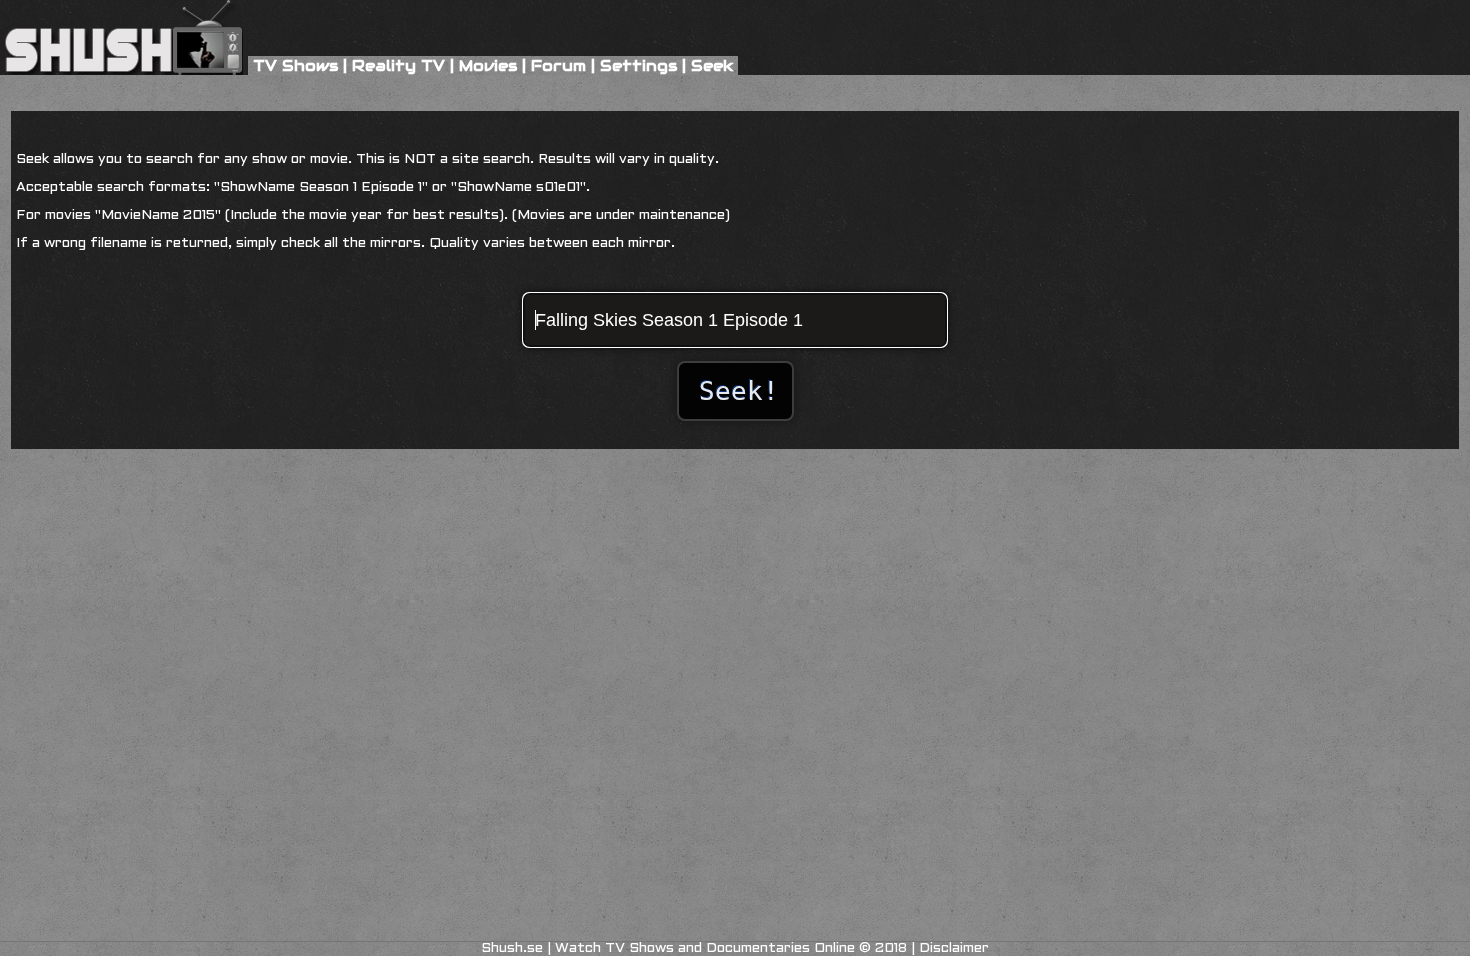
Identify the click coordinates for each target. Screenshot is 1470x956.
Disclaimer (954, 948)
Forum (558, 65)
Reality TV (398, 65)
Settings (638, 65)
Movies (488, 65)
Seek (712, 65)
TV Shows (295, 65)
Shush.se (512, 948)
